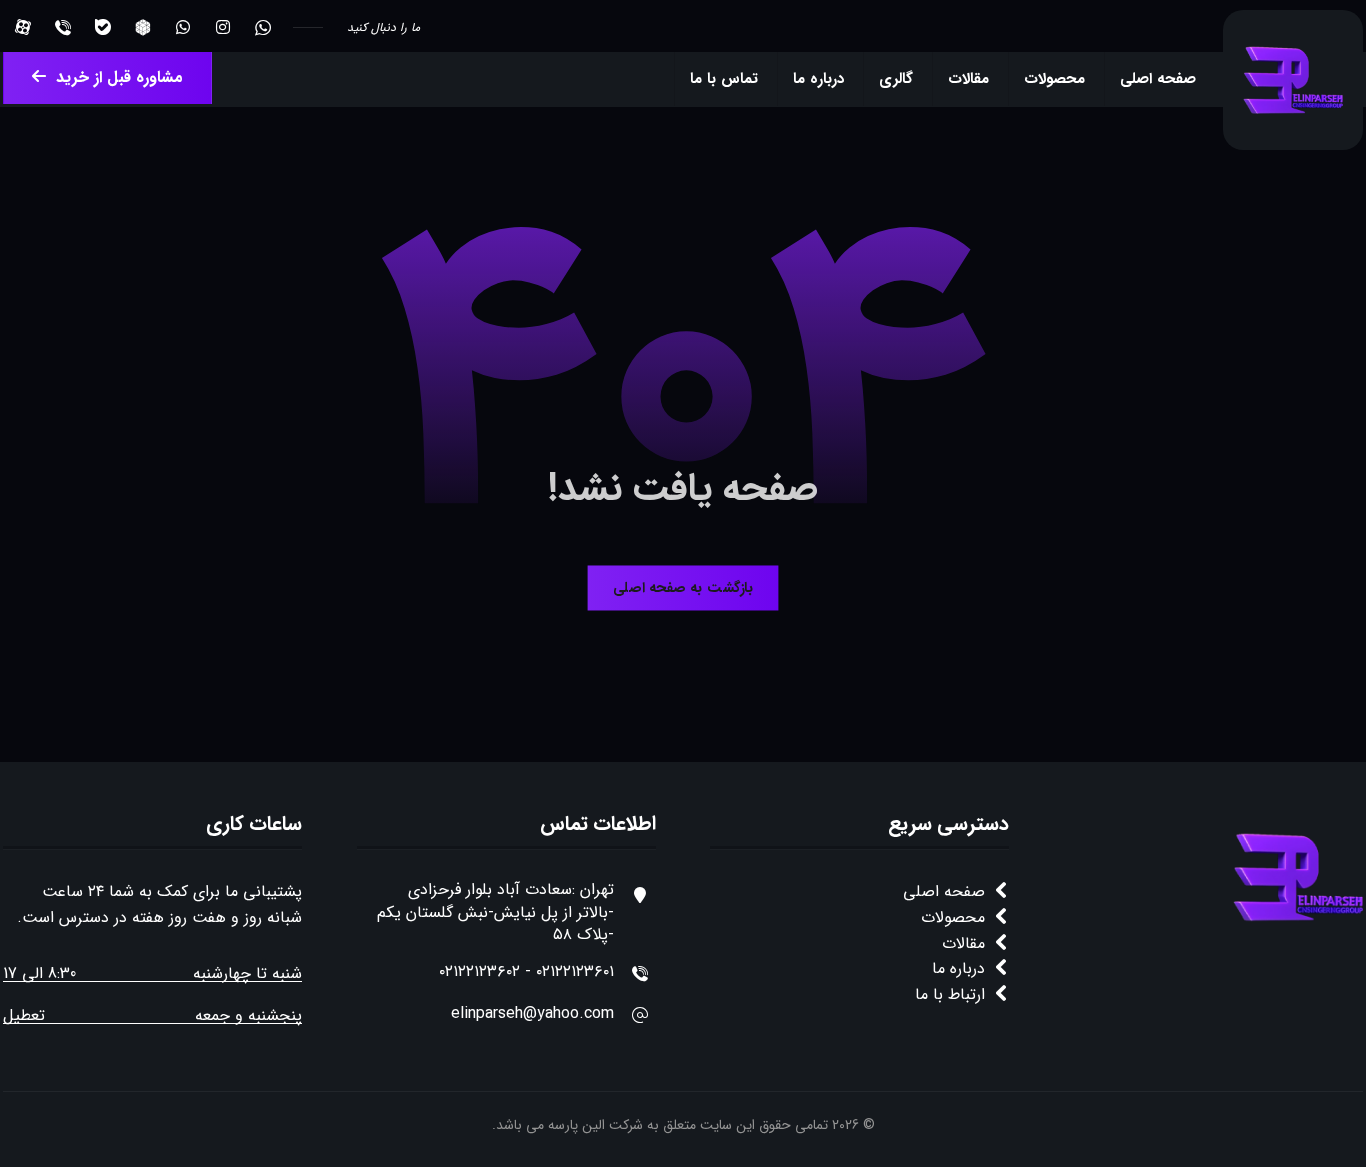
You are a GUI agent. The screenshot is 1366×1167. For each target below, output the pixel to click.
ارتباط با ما (950, 994)
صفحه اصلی (944, 891)
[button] (263, 27)
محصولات (953, 917)
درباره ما (958, 968)
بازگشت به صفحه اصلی (683, 587)
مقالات (963, 943)
